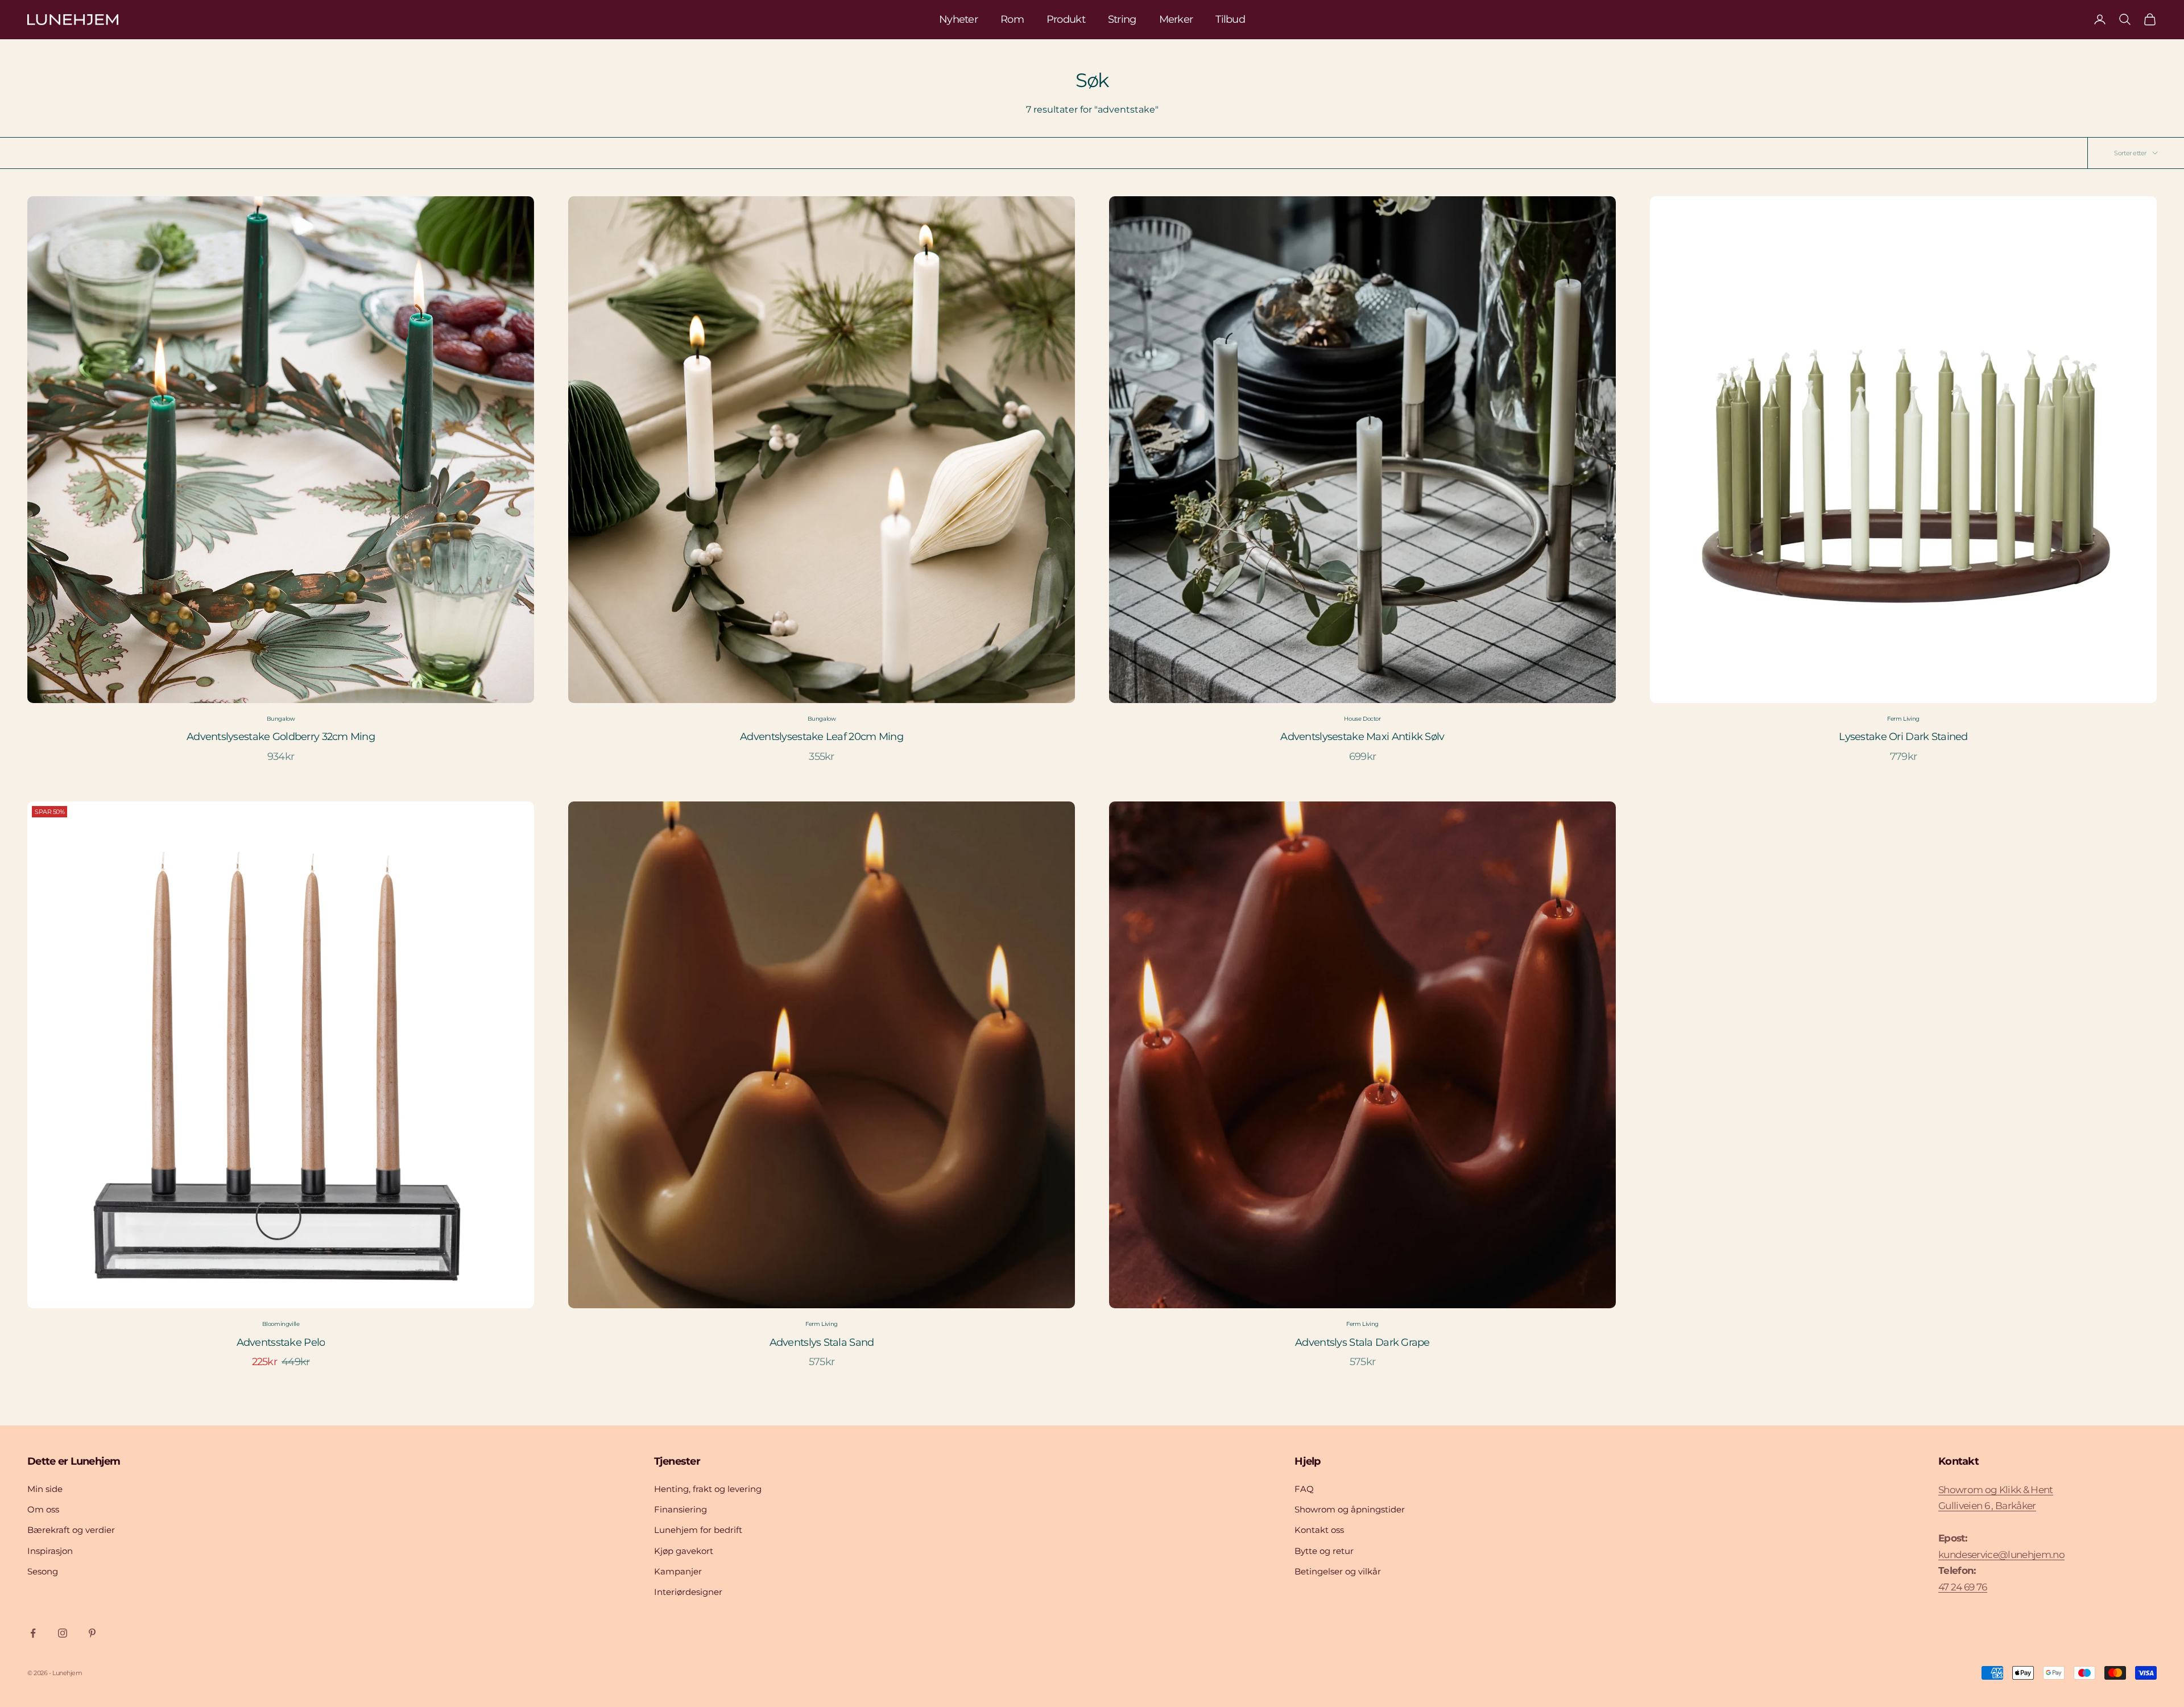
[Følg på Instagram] (63, 1633)
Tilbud (1230, 19)
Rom (1012, 19)
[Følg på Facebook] (33, 1633)
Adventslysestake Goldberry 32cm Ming (281, 737)
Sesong (43, 1571)
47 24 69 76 (1963, 1587)
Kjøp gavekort (684, 1551)
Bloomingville (281, 1324)
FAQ (1304, 1489)
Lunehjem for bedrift (698, 1530)
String (1122, 19)
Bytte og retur (1324, 1551)
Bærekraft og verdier (71, 1530)
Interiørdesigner (688, 1592)
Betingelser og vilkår (1338, 1571)
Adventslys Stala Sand (822, 1342)
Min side (45, 1489)
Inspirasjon (50, 1551)
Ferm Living (1903, 719)
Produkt (1066, 19)
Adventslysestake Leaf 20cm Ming (822, 737)
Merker (1176, 19)
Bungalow (281, 719)
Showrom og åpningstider (1350, 1509)
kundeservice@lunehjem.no (2001, 1555)
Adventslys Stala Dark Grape (1362, 1342)
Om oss (43, 1509)
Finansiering (681, 1509)
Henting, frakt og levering (708, 1489)
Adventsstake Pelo (281, 1342)
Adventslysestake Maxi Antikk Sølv (1362, 737)
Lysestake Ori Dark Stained (1903, 737)
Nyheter (958, 19)
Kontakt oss (1319, 1530)
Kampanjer (678, 1571)
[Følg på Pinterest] (92, 1633)
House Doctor (1362, 719)
